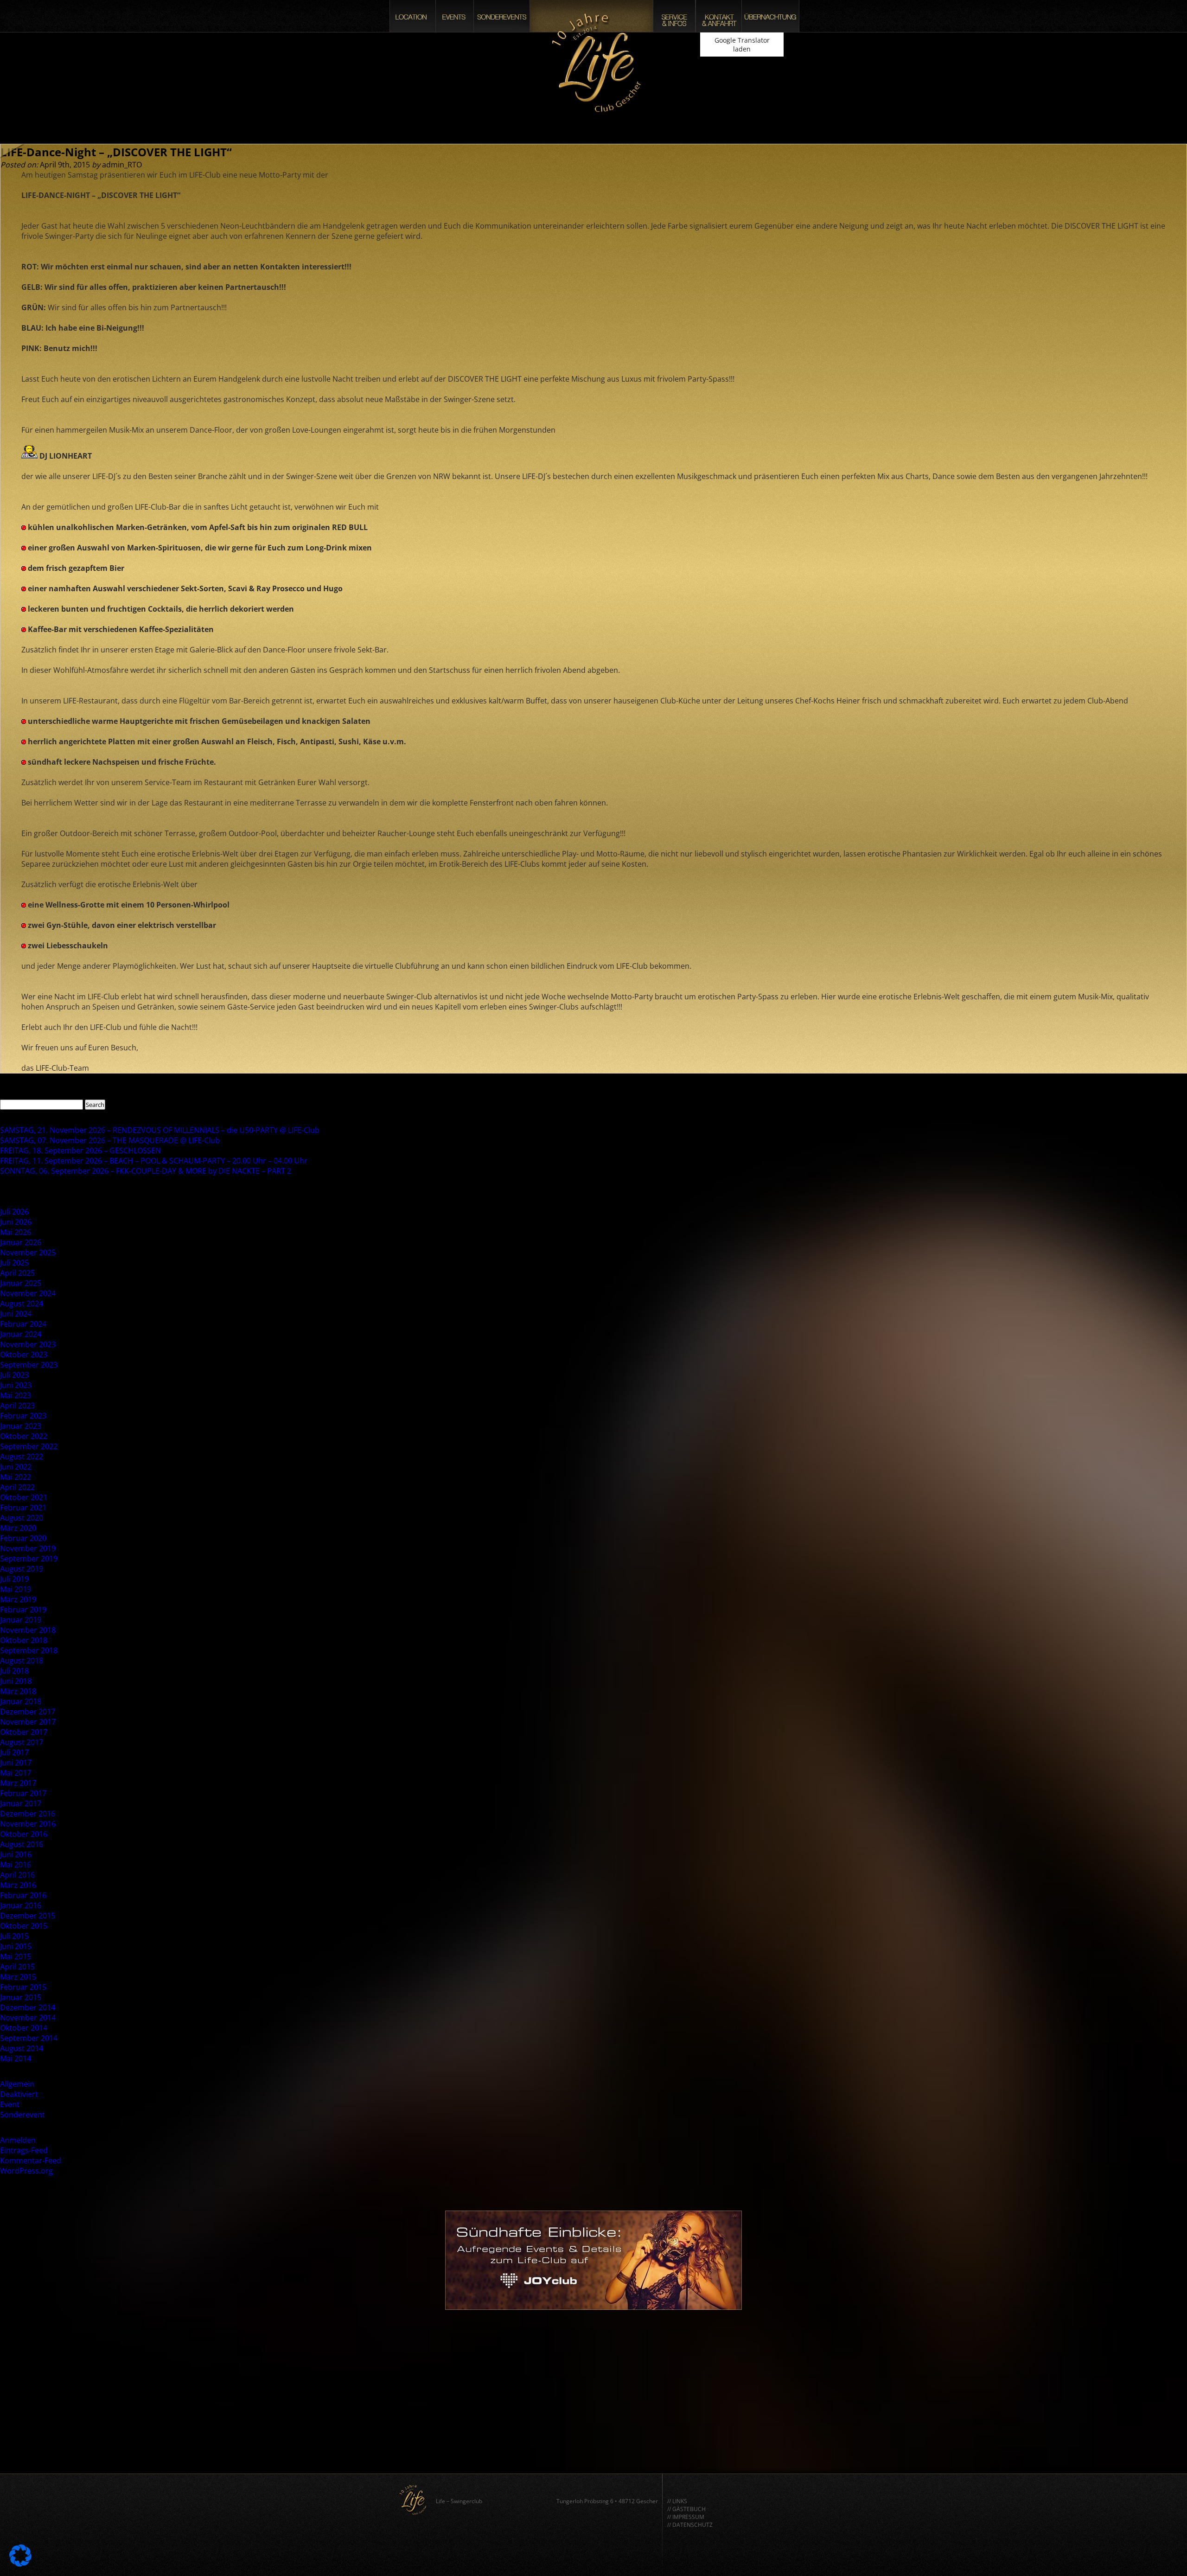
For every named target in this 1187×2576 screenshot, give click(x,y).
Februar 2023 (23, 1416)
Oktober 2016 (24, 1834)
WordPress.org (26, 2171)
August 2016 (22, 1844)
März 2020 (18, 1528)
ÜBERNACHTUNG (770, 16)
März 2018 (18, 1691)
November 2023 (28, 1344)
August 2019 (22, 1569)
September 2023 (29, 1365)
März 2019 (18, 1599)
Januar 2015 (21, 1997)
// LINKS (677, 2501)
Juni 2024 (16, 1314)
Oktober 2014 (24, 2028)
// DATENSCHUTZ (690, 2525)
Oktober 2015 (24, 1926)
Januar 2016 (21, 1905)
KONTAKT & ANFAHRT (719, 16)
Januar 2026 (21, 1242)
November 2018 (28, 1630)
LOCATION (413, 16)
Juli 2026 (14, 1212)
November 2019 (28, 1548)
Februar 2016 (23, 1895)
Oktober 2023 (24, 1355)
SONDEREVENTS (502, 16)
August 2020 (22, 1518)
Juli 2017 (14, 1752)
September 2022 (29, 1446)
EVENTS (455, 16)
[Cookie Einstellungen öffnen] (20, 2564)
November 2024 (28, 1293)
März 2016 (18, 1885)
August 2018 (22, 1661)
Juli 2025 (14, 1263)
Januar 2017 (21, 1803)
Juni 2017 (16, 1763)
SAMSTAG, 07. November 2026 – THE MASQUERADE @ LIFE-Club (110, 1140)
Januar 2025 (21, 1283)
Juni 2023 (16, 1385)
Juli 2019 (14, 1579)
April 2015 (17, 1967)
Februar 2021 (23, 1508)
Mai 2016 (16, 1865)
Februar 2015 (23, 1987)
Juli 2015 (14, 1936)
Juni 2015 (16, 1946)
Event (10, 2104)
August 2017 (22, 1742)
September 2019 (29, 1559)
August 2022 (22, 1457)
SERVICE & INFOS (674, 16)
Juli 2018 (14, 1671)
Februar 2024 (23, 1324)
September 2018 (29, 1650)
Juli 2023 (14, 1375)
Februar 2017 (23, 1793)
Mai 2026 (16, 1232)
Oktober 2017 (24, 1732)
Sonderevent (22, 2115)
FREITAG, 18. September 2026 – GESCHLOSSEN (80, 1151)
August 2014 (22, 2048)
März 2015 (18, 1977)
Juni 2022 (16, 1467)
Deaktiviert (19, 2094)
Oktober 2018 (24, 1640)
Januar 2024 (21, 1334)
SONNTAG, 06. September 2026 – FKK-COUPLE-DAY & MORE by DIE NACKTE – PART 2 (146, 1171)
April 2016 (17, 1875)
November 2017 (28, 1722)
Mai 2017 (16, 1773)
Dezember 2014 (28, 2007)
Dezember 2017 (28, 1712)
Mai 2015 (16, 1956)
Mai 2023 (16, 1395)
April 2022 (17, 1487)
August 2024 (22, 1304)
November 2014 (28, 2018)
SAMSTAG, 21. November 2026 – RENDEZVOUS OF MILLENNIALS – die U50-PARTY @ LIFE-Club (160, 1130)
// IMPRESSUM (686, 2517)
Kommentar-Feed (31, 2161)
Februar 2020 (23, 1538)
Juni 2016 (16, 1854)
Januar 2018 (21, 1701)
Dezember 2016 (28, 1814)
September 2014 (29, 2038)
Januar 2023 (21, 1426)
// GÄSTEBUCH (686, 2509)
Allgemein (17, 2084)
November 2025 (28, 1253)
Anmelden (18, 2140)
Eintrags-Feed (24, 2150)
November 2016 (28, 1824)
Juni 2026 (16, 1222)
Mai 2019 (16, 1589)
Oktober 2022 (24, 1436)
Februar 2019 (23, 1610)
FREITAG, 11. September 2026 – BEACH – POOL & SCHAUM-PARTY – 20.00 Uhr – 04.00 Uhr (154, 1161)
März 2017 (18, 1783)
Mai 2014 (16, 2058)
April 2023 (17, 1406)
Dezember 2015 (28, 1916)
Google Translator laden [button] (742, 45)
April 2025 (17, 1273)
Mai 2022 (16, 1477)
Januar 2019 (21, 1620)
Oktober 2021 (24, 1497)
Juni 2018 (16, 1681)
